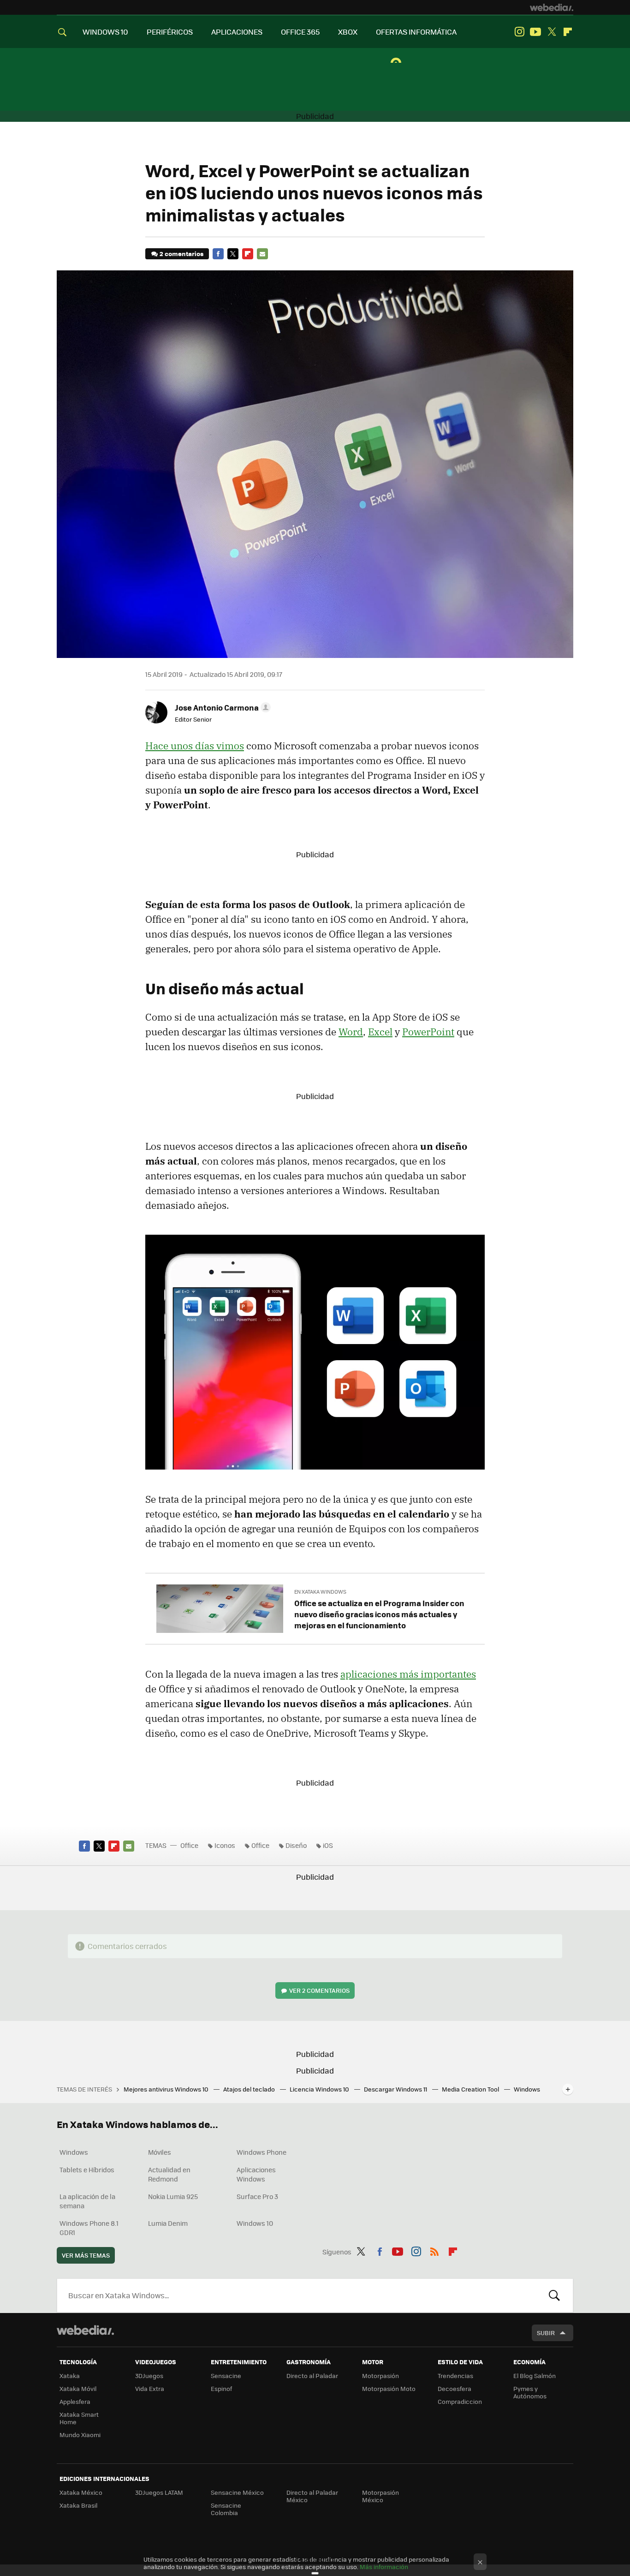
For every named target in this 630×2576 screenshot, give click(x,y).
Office (189, 1845)
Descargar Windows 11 (396, 2089)
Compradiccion (460, 2401)
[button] (221, 707)
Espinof (221, 2388)
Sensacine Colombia (226, 2509)
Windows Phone (262, 2152)
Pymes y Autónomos (530, 2392)
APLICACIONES (237, 32)
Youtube (535, 32)
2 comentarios (181, 254)
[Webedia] (552, 7)
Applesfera (75, 2401)
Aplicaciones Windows (256, 2174)
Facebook (218, 254)
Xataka (70, 2376)
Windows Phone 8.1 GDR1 (89, 2228)
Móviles (160, 2152)
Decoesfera (455, 2388)
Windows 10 (255, 2223)
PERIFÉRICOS (170, 32)
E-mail (262, 254)
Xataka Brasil (78, 2505)
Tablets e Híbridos (87, 2170)
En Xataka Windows (320, 1592)
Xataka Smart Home (79, 2418)
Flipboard (568, 32)
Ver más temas (86, 2255)
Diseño (296, 1845)
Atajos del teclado (250, 2089)
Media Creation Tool (471, 2089)
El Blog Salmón (535, 2376)
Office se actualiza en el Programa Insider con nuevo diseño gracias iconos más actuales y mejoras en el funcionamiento (379, 1614)
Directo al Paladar (312, 2376)
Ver (319, 1990)
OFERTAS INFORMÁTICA (416, 32)
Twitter (552, 32)
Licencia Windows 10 (320, 2089)
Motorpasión (380, 2376)
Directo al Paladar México (312, 2496)
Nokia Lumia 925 (173, 2196)
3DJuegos (149, 2376)
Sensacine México (237, 2492)
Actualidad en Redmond (169, 2174)
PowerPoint (428, 1032)
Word (351, 1032)
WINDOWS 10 (105, 32)
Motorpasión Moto (389, 2388)
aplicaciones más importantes (408, 1674)
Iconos (225, 1845)
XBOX (348, 32)
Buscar (554, 2295)
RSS (434, 2250)
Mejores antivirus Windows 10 (167, 2089)
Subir (546, 2333)
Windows (74, 2152)
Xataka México (81, 2492)
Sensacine (226, 2376)
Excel (380, 1032)
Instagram (519, 32)
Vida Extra (150, 2388)
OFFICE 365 (300, 32)
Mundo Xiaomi (80, 2435)
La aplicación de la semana (87, 2201)
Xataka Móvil (78, 2388)
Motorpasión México (380, 2496)
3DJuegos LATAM (159, 2492)
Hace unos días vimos (195, 746)
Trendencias (455, 2376)
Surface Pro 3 (257, 2196)
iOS (328, 1845)
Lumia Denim (168, 2223)
